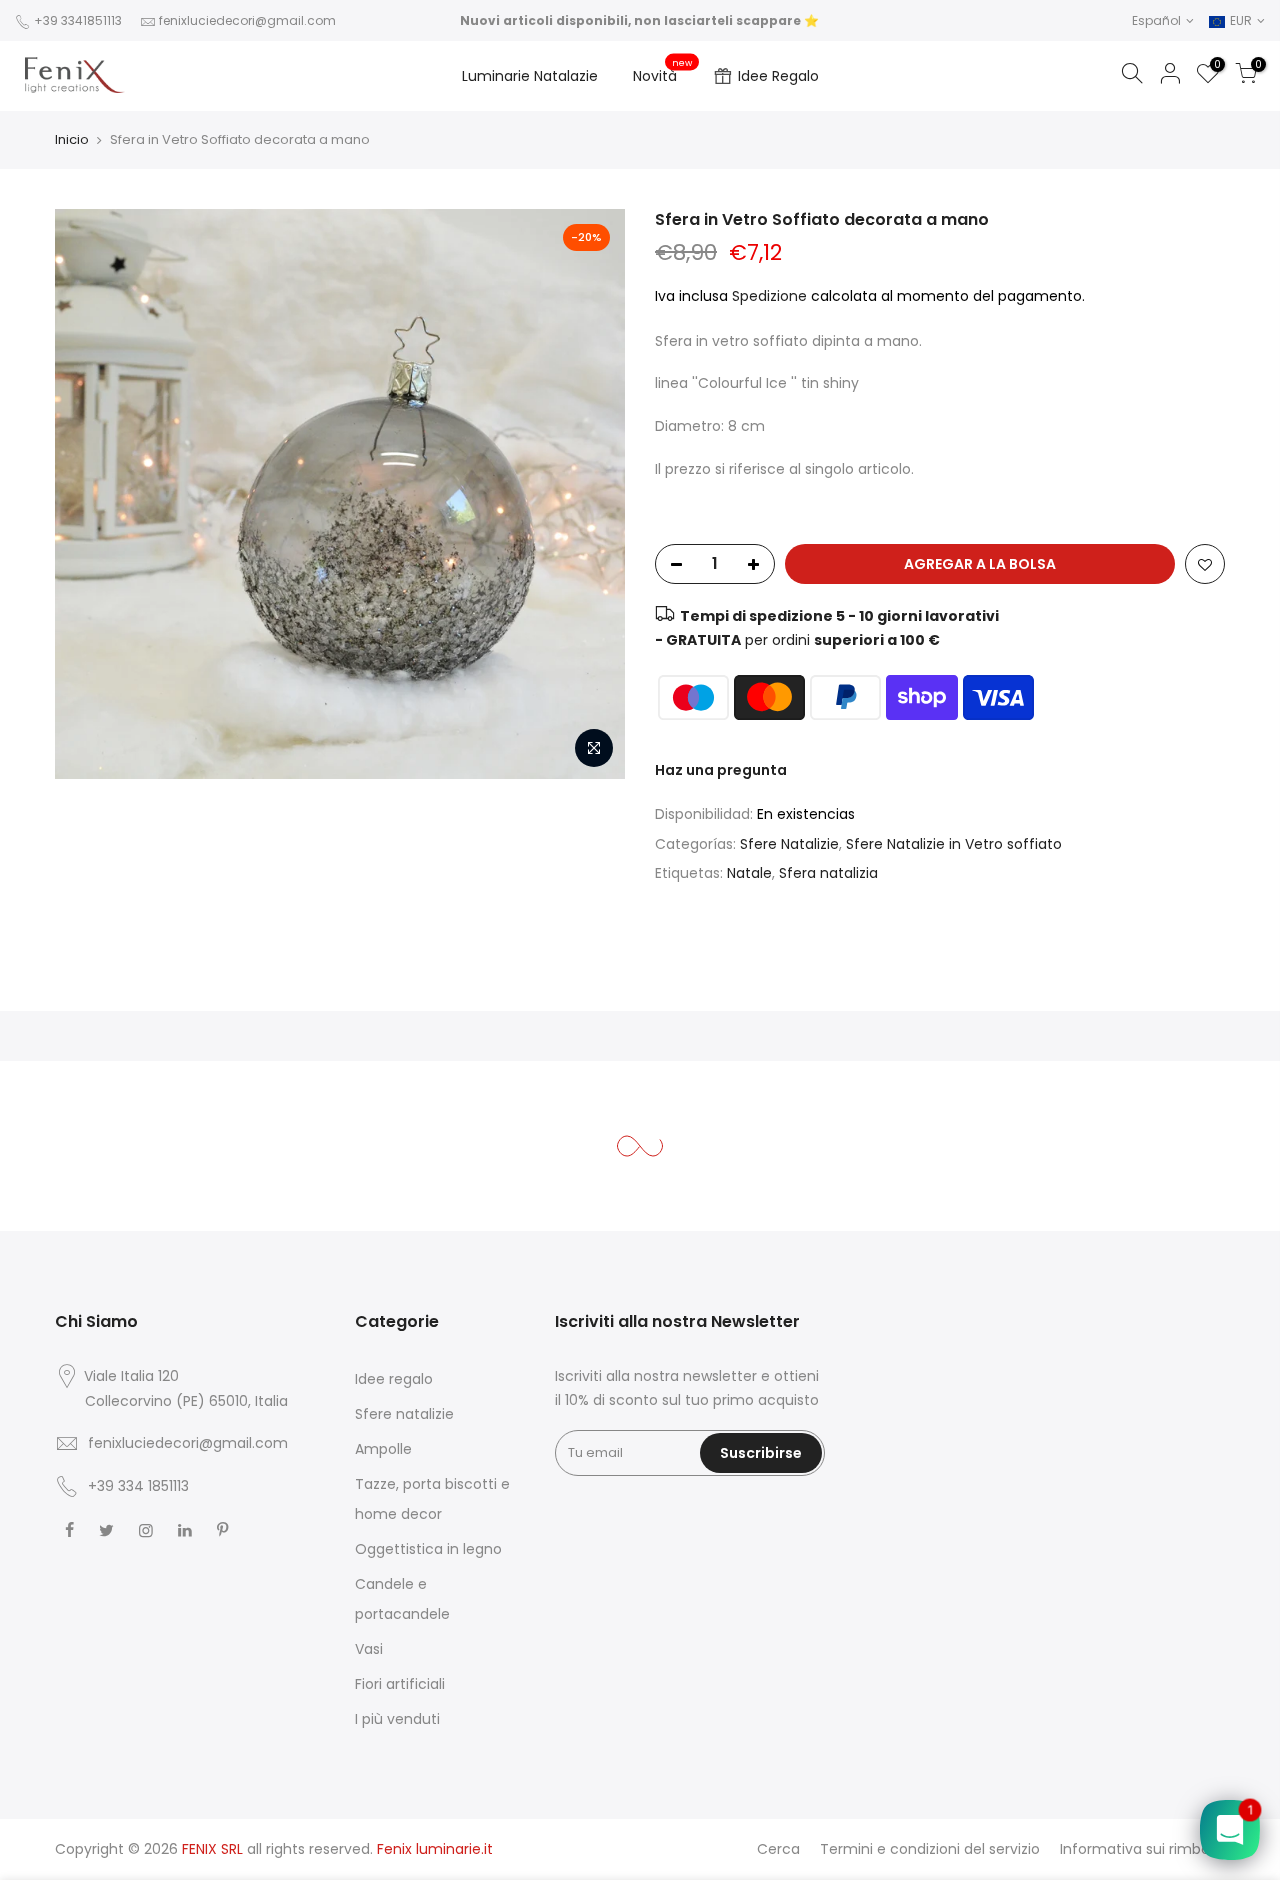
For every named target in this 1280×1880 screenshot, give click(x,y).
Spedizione (771, 296)
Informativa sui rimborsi (1142, 1849)
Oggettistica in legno (428, 1549)
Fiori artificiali (400, 1684)
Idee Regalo (778, 76)
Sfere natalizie (404, 1414)
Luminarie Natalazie (530, 76)
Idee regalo (394, 1379)
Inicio (72, 139)
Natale (749, 873)
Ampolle (383, 1449)
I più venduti (397, 1719)
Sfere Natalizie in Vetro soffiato (954, 844)
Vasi (369, 1649)
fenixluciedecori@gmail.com (247, 20)
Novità (663, 72)
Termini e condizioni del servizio (930, 1849)
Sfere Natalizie (789, 844)
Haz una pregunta (721, 770)
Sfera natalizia (828, 873)
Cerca (778, 1849)
